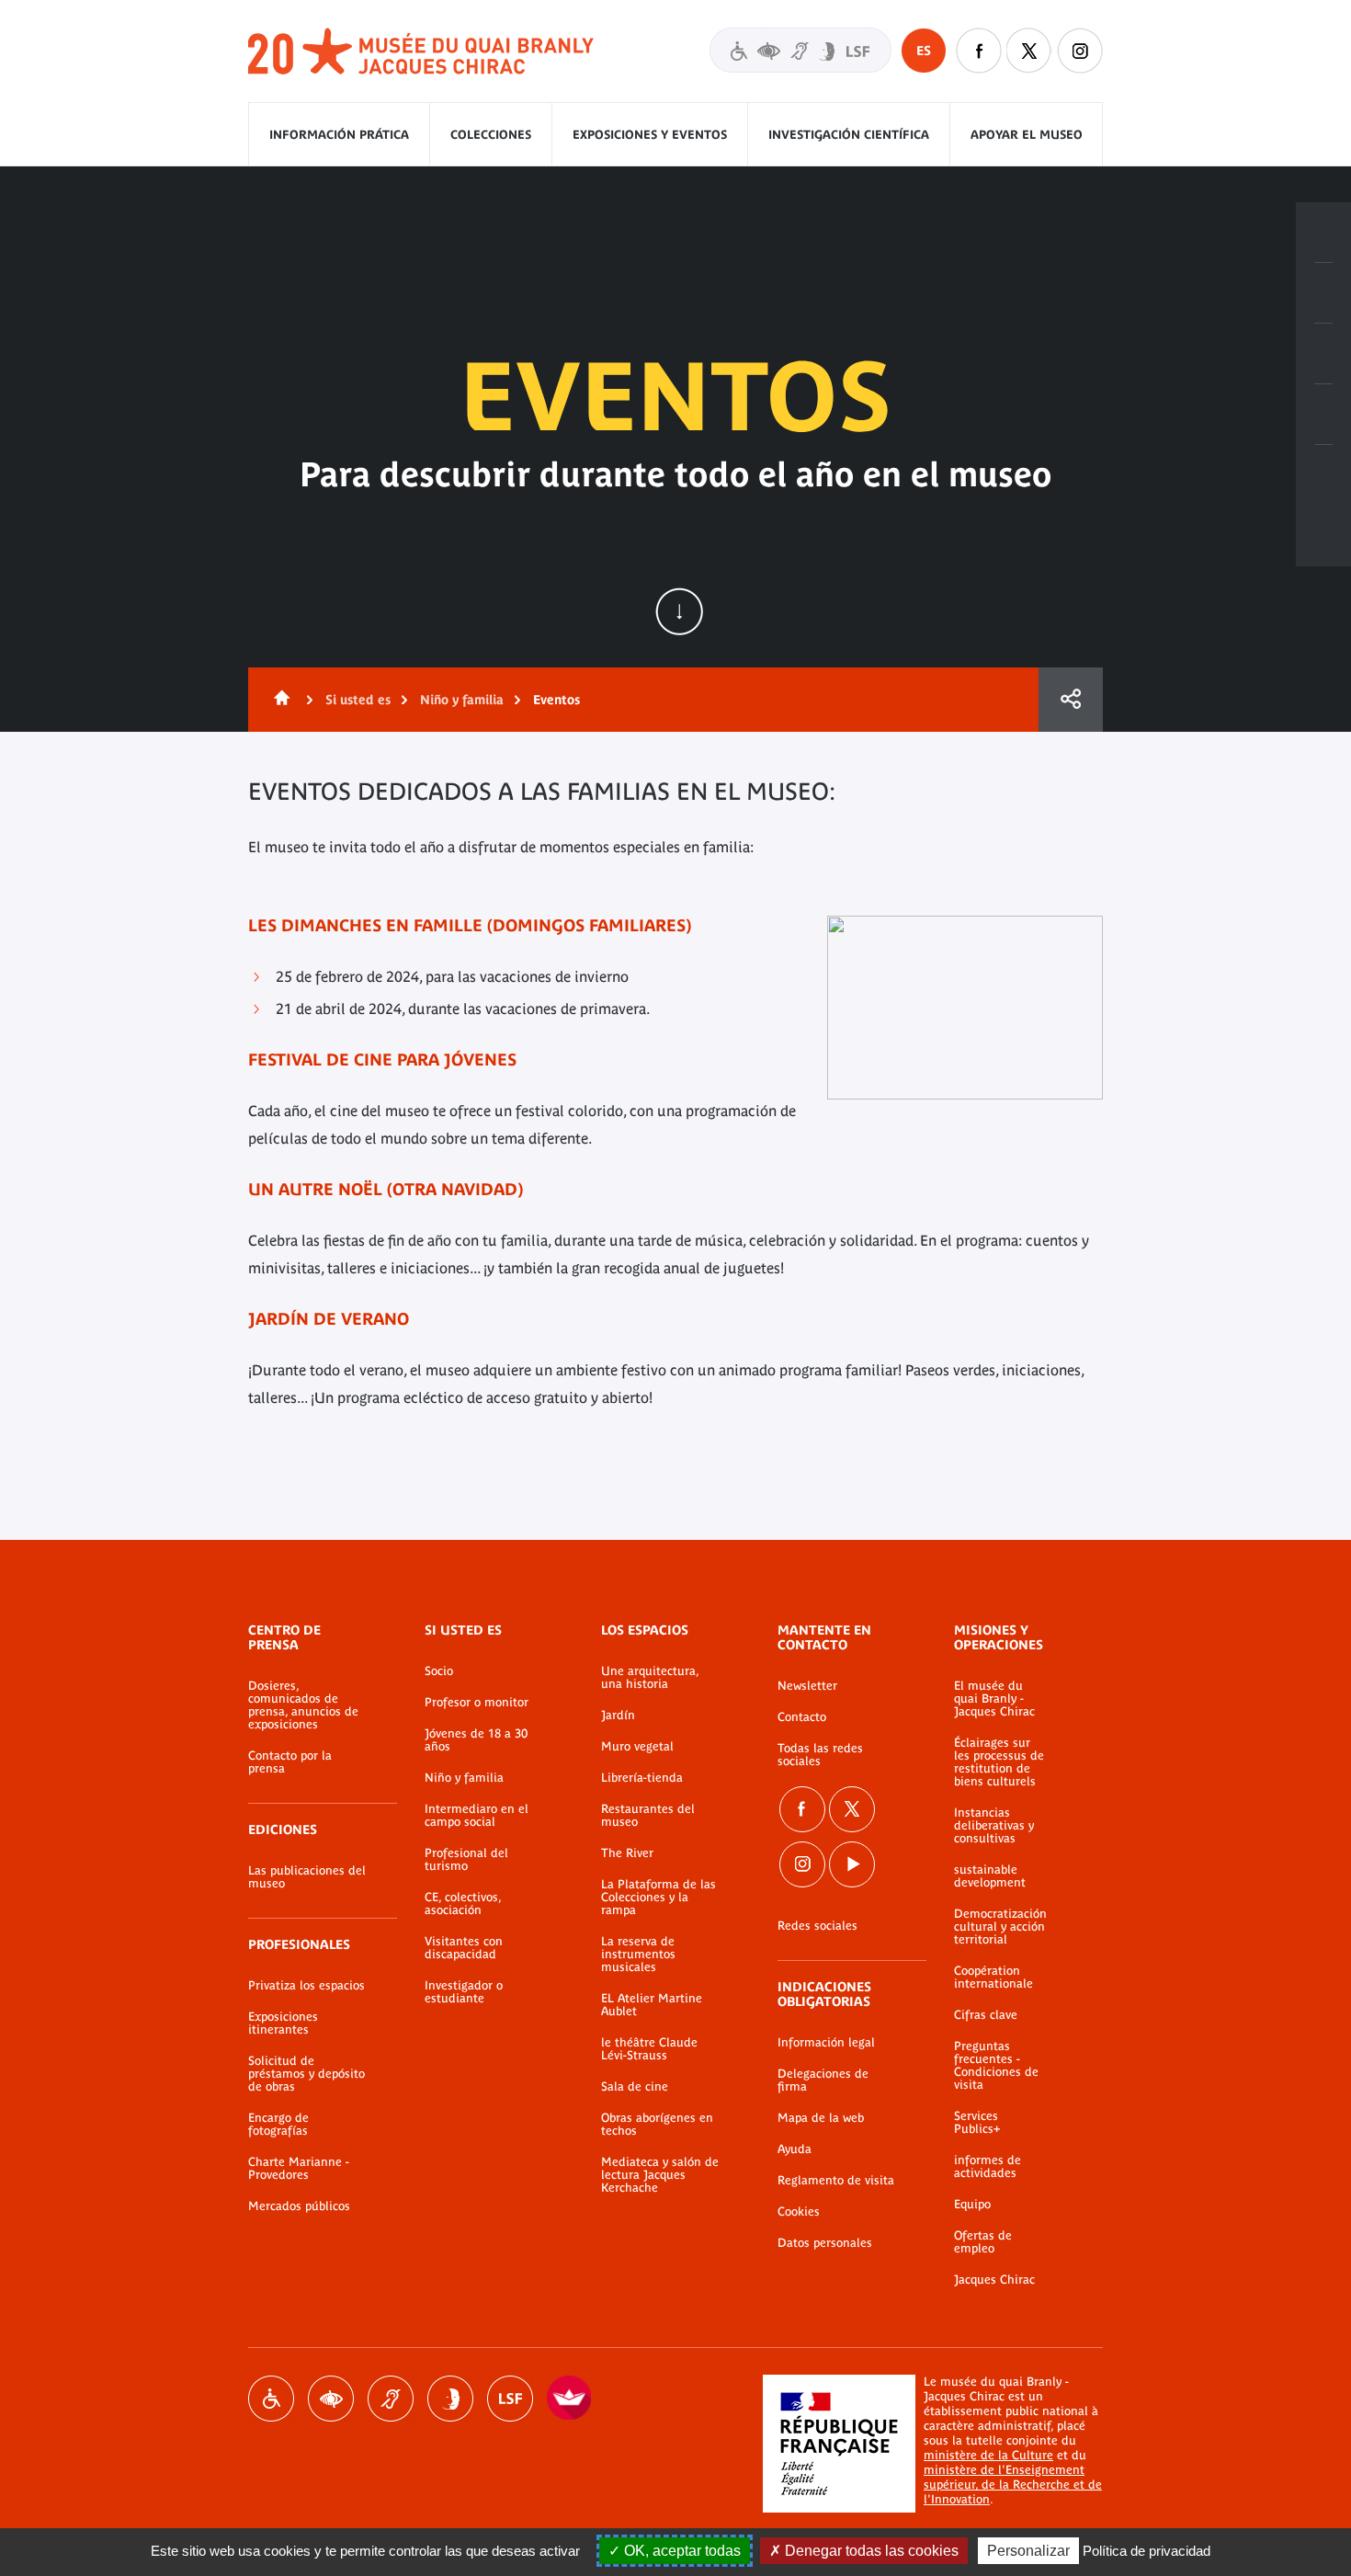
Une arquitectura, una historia (650, 1678)
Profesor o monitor (477, 1703)
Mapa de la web (821, 2118)
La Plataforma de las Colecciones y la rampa (658, 1898)
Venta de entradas (1323, 233)
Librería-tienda (642, 1778)
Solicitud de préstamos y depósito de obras (307, 2074)
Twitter (1029, 51)
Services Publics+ (977, 2123)
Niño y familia (462, 700)
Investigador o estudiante (464, 1992)
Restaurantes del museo (648, 1816)
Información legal (826, 2043)
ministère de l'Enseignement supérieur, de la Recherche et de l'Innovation (1013, 2485)
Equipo (972, 2205)
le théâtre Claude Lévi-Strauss (649, 2049)
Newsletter (807, 1686)
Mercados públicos (299, 2206)
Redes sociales (817, 1926)
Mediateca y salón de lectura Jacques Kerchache (660, 2175)
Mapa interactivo (1323, 475)
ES (924, 51)
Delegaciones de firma (823, 2080)
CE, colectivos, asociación (463, 1904)
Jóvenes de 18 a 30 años (476, 1740)
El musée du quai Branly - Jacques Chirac (994, 1699)
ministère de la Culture (988, 2455)
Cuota (1071, 700)
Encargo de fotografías (278, 2125)
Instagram (1080, 51)
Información (1323, 293)
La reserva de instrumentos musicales (638, 1955)
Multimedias (1323, 415)
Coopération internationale (993, 1978)
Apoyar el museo (1027, 135)
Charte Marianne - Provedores (299, 2169)
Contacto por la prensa (290, 1762)
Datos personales (825, 2243)
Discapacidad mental (450, 2399)
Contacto (802, 1717)
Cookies (799, 2212)
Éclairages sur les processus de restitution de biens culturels (999, 1762)
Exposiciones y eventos (650, 135)
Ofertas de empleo (983, 2242)
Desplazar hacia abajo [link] (679, 611)
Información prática (339, 135)
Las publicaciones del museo (307, 1877)
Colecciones (491, 135)
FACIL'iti (570, 2399)
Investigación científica (849, 135)
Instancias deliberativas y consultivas (994, 1826)
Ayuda (795, 2149)
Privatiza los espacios (307, 1986)
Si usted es (358, 700)
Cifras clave (986, 2015)
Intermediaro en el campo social (477, 1816)
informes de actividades (988, 2167)
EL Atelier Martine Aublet (652, 2005)
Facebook (979, 51)
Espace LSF (510, 2399)
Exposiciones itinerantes (283, 2023)
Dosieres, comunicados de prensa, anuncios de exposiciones (303, 1705)
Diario (1323, 354)
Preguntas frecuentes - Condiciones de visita (996, 2066)
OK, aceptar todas (681, 2551)
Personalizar (1028, 2551)
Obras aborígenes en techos (657, 2125)
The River (627, 1853)
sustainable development (990, 1876)
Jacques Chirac (994, 2280)
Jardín (618, 1715)
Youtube (852, 1864)
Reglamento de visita (836, 2181)
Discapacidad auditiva (391, 2399)
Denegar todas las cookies (870, 2551)
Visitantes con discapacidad (800, 50)
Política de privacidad (1147, 2551)
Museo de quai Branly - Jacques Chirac (422, 52)
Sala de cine (635, 2087)
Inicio (278, 700)
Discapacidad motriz (271, 2399)
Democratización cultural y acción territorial (1000, 1927)
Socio (439, 1671)
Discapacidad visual (331, 2399)
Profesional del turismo (466, 1860)
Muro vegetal (637, 1747)
